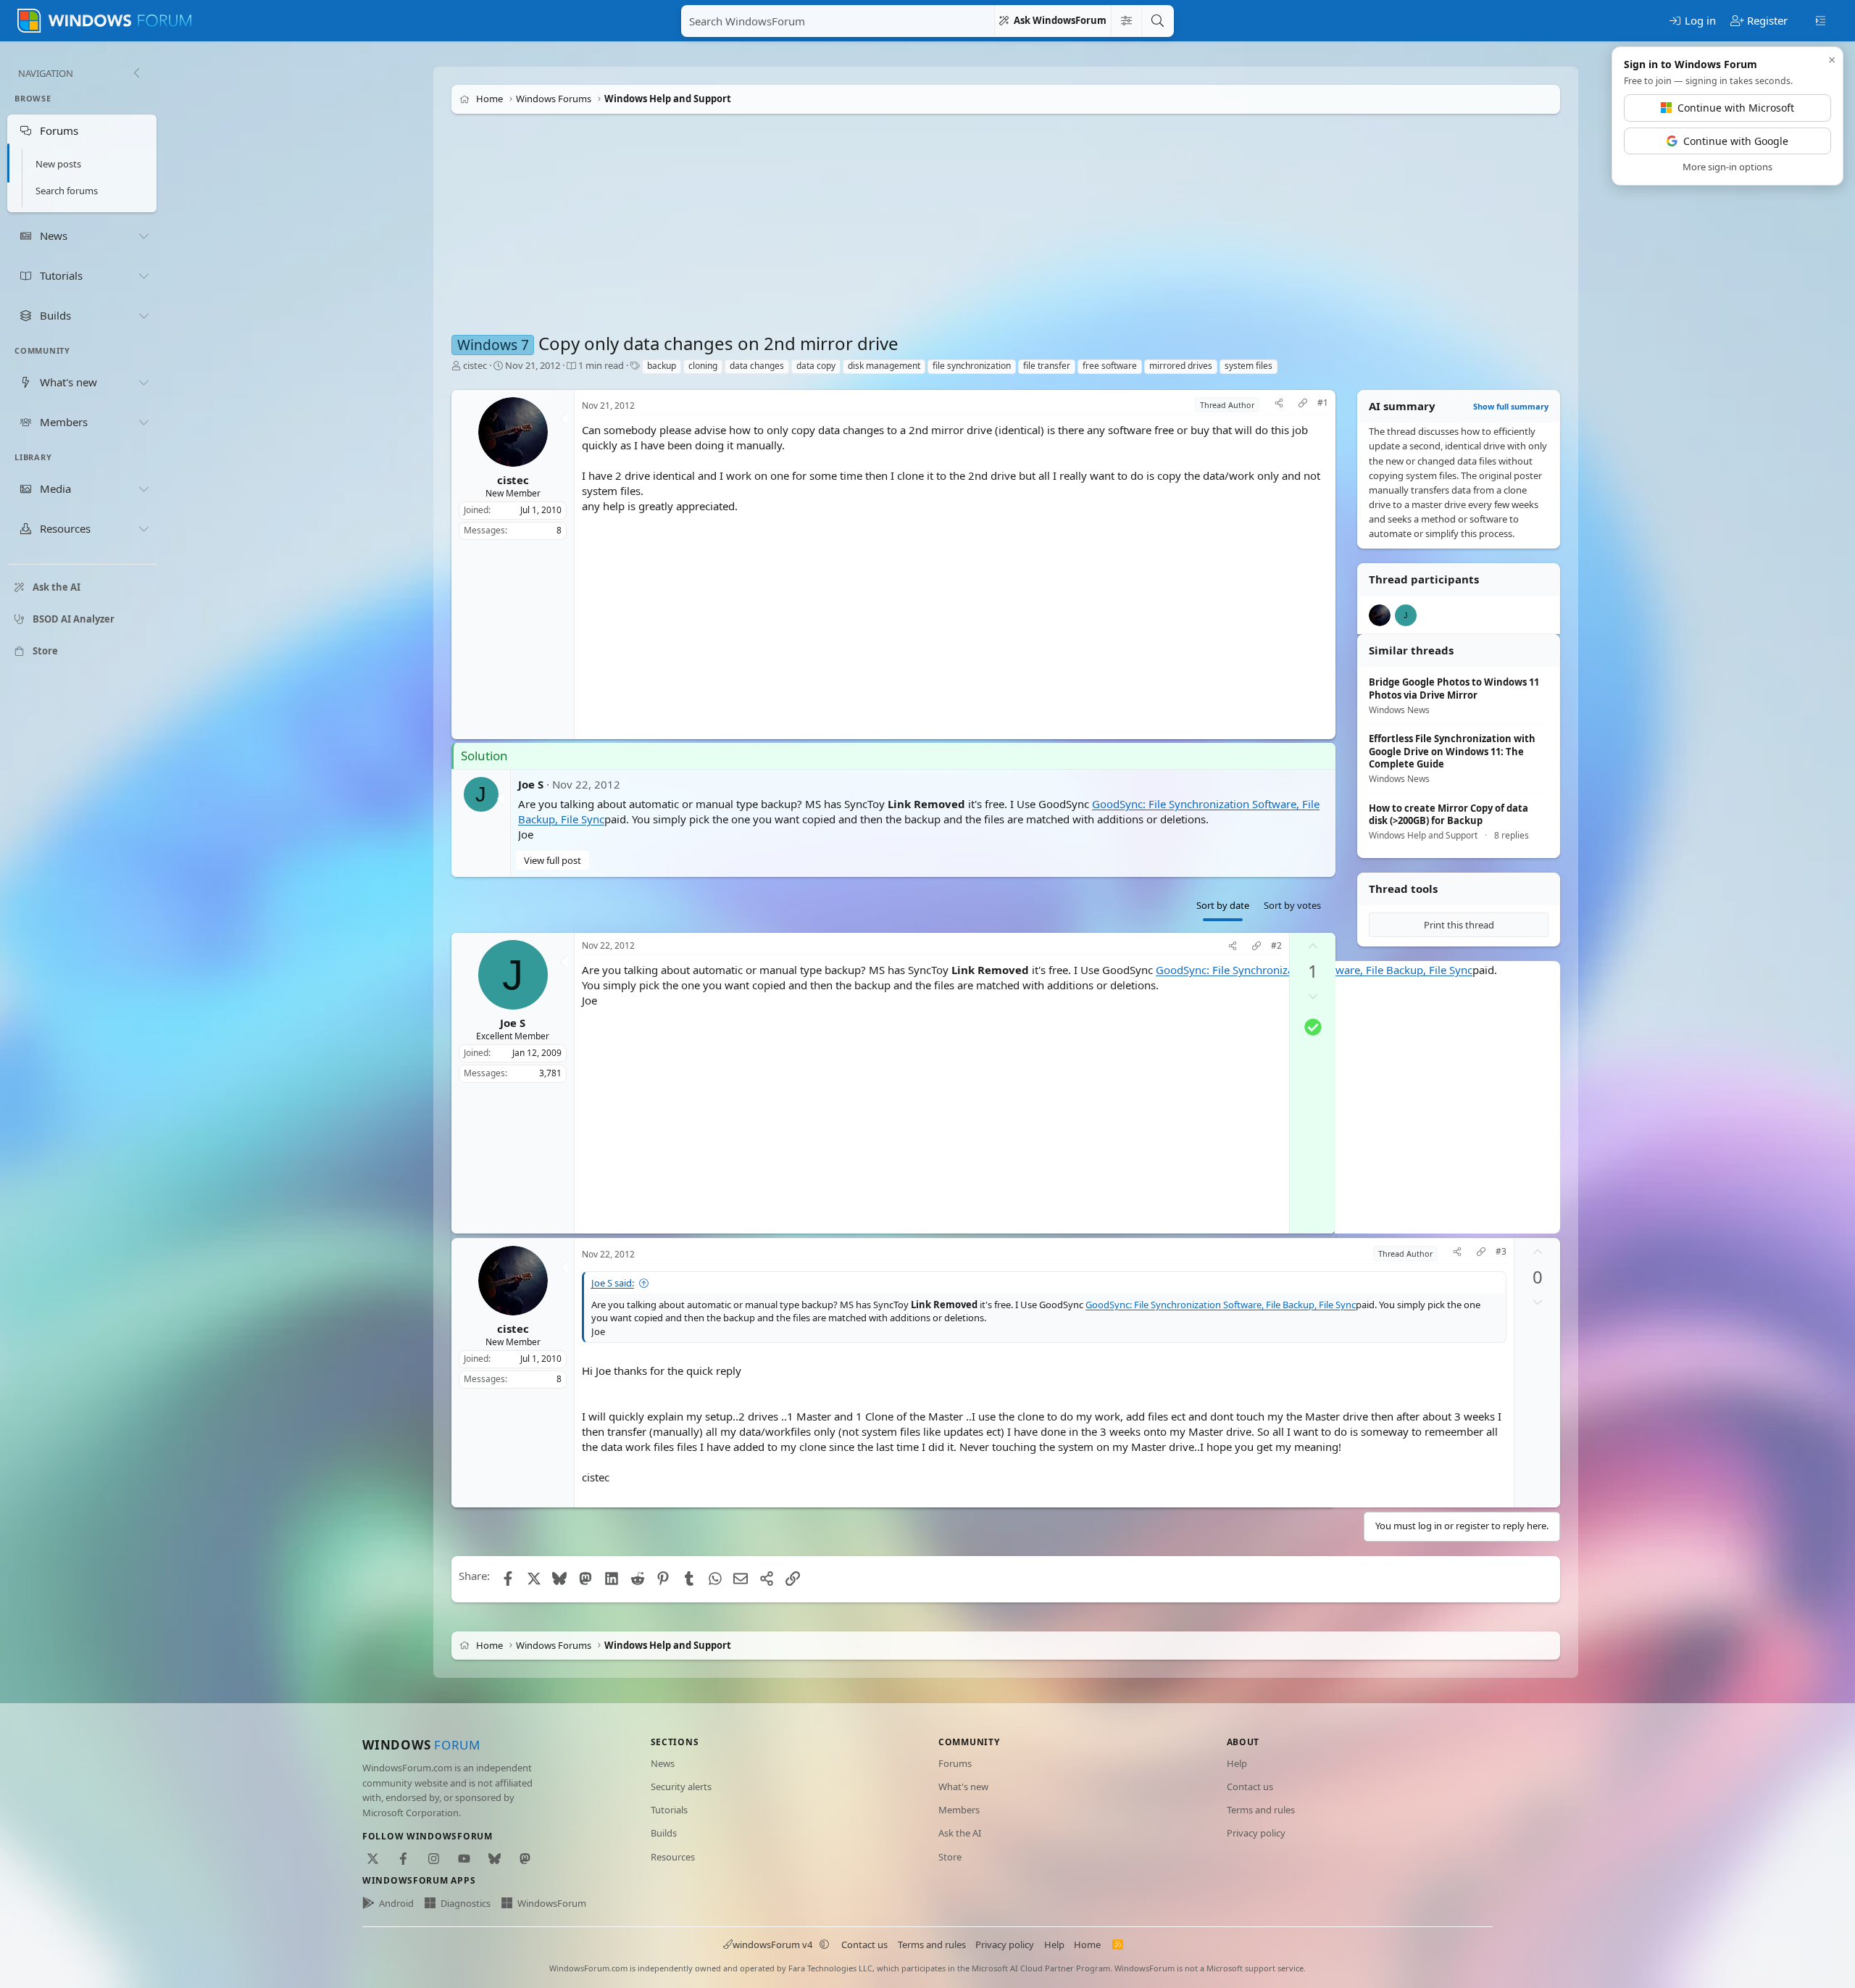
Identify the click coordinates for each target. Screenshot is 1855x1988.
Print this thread (1459, 925)
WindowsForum (552, 1903)
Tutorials (669, 1810)
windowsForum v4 (772, 1945)
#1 (1323, 403)
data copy (816, 366)
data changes (757, 366)
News (663, 1763)
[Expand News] (143, 236)
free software (1110, 366)
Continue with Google (1736, 141)
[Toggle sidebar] (1821, 20)
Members (959, 1810)
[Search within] (1126, 21)
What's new (963, 1787)
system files (1249, 366)
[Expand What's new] (143, 382)
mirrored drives (1181, 366)
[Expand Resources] (143, 529)
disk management (884, 366)
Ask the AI (960, 1833)
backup (662, 366)
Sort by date (1223, 905)
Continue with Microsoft (1736, 108)
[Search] (1157, 21)
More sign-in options (1727, 167)
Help (1237, 1763)
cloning (703, 366)
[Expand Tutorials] (143, 275)
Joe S (531, 784)
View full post (553, 860)
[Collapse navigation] (136, 73)
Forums (955, 1763)
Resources (673, 1857)
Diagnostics (466, 1903)
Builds (664, 1833)
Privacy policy (1256, 1833)
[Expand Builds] (143, 315)
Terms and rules (1261, 1810)
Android (396, 1903)
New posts (58, 164)
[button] (825, 1945)
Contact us (1250, 1787)
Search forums (67, 191)
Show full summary (1511, 406)
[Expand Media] (143, 489)
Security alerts (681, 1787)
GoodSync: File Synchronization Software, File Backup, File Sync (1221, 1305)
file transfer (1047, 366)
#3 (1501, 1252)
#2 (1276, 946)
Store (950, 1857)
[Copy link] (1303, 405)
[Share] (1279, 405)
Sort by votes (1292, 905)
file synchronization (972, 366)
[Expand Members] (143, 422)
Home (1087, 1945)
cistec (475, 365)
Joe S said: (613, 1283)
